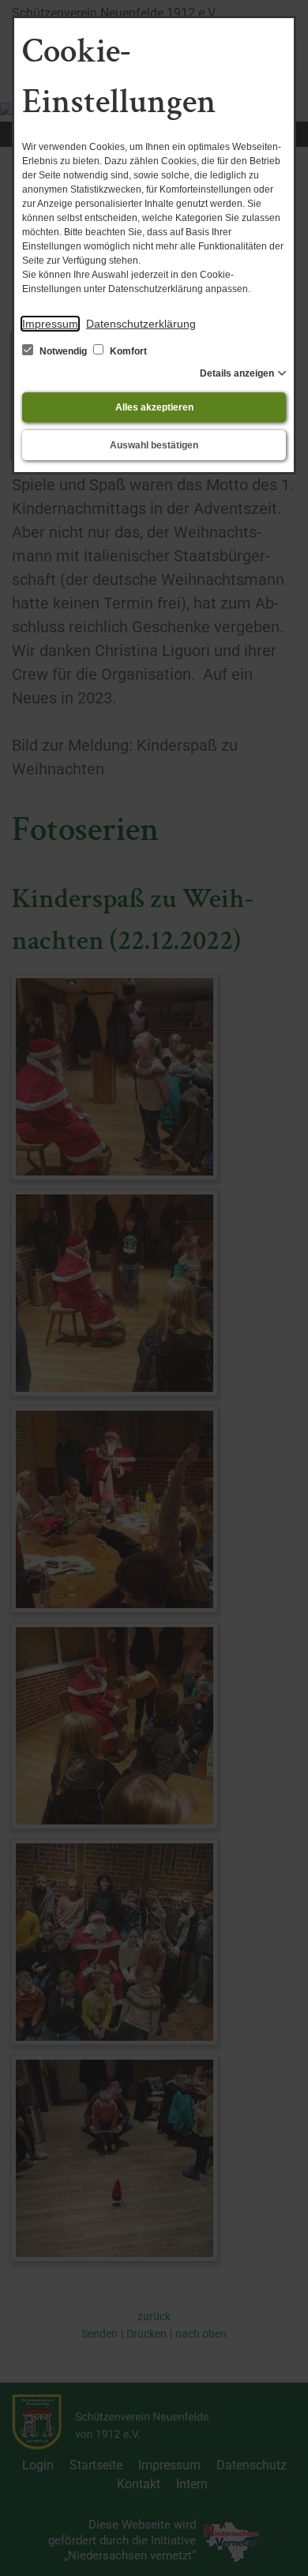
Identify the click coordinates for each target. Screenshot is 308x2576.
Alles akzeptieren (154, 407)
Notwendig (63, 351)
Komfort (127, 351)
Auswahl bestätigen (154, 445)
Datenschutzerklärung (141, 324)
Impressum (50, 324)
